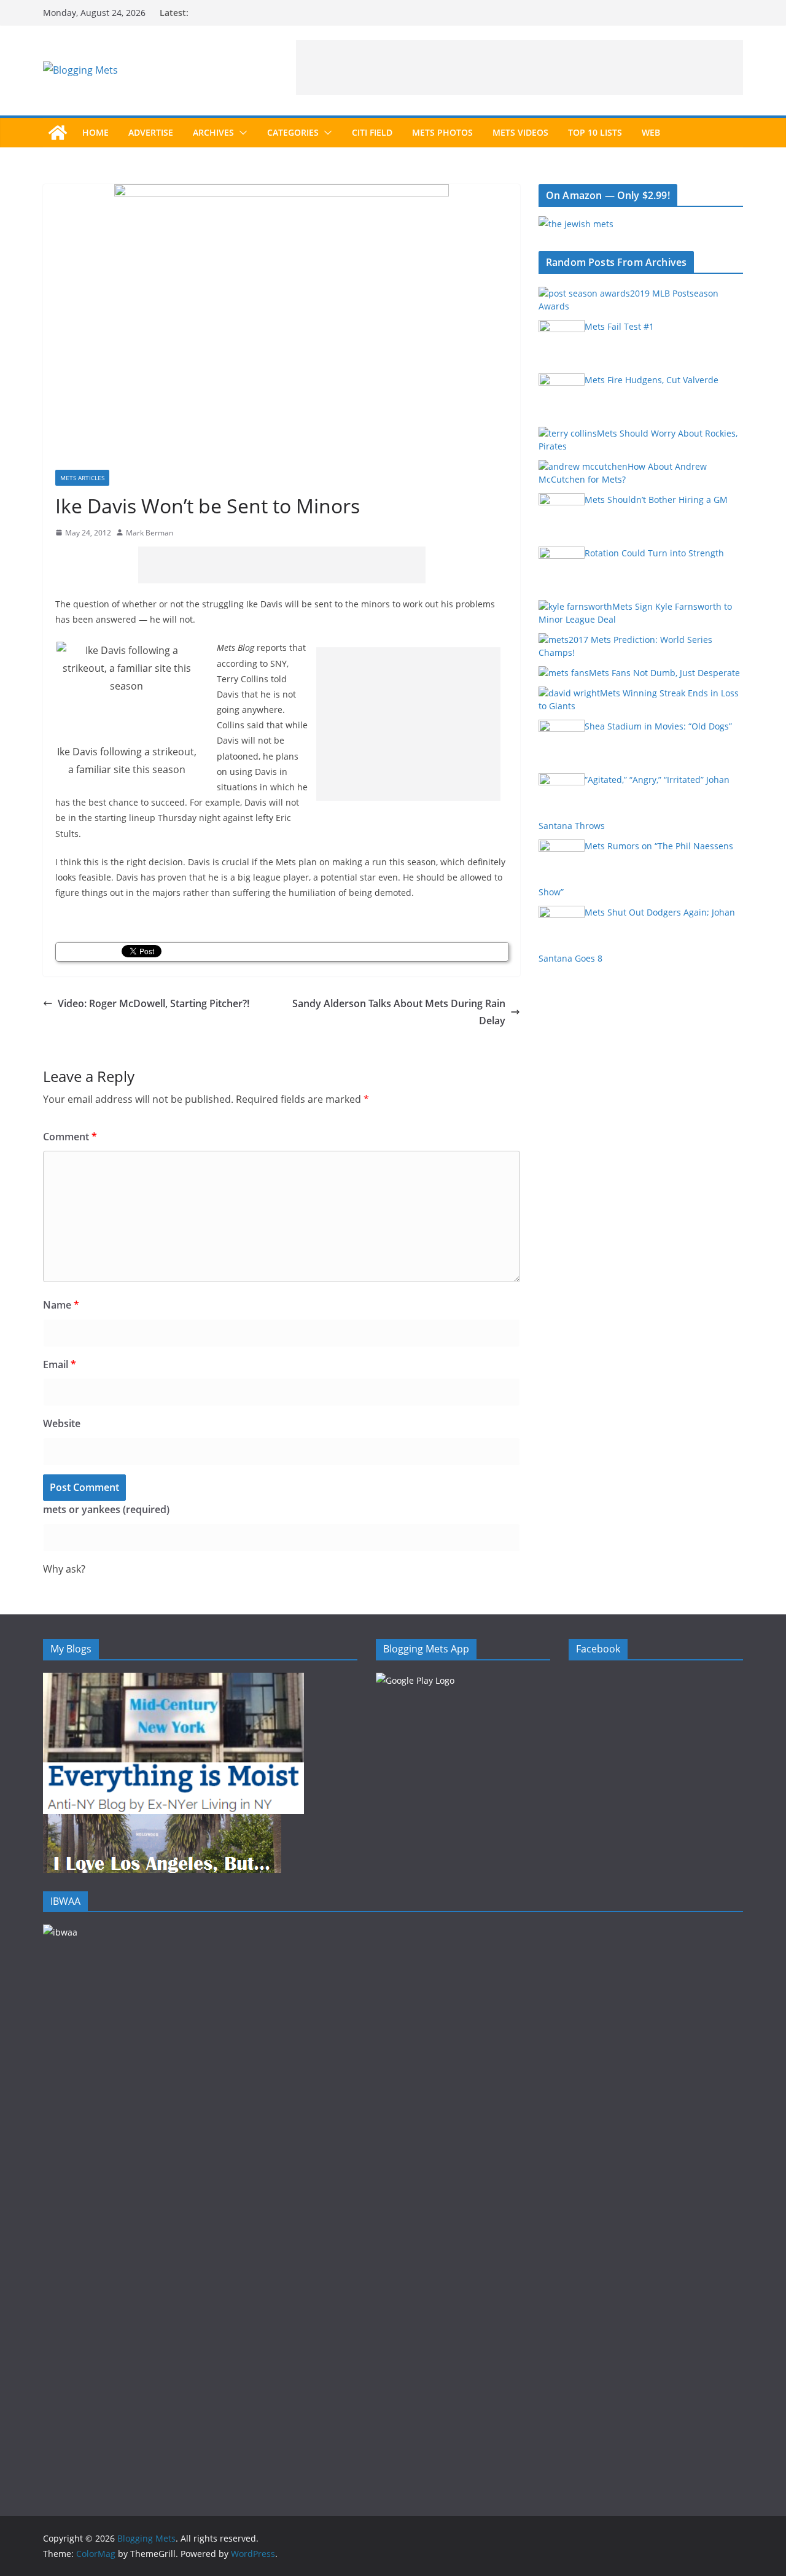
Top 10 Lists (595, 132)
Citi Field (372, 132)
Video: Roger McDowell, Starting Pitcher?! (154, 1003)
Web (651, 132)
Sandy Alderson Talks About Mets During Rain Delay (399, 1012)
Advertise (151, 132)
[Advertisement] (519, 68)
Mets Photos (442, 132)
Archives (213, 132)
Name (61, 1305)
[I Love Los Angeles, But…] (162, 1822)
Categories (293, 132)
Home (95, 132)
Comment (70, 1137)
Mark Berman (150, 533)
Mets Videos (520, 132)
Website (62, 1423)
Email (60, 1364)
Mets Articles (82, 478)
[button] (241, 133)
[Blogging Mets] (58, 133)
